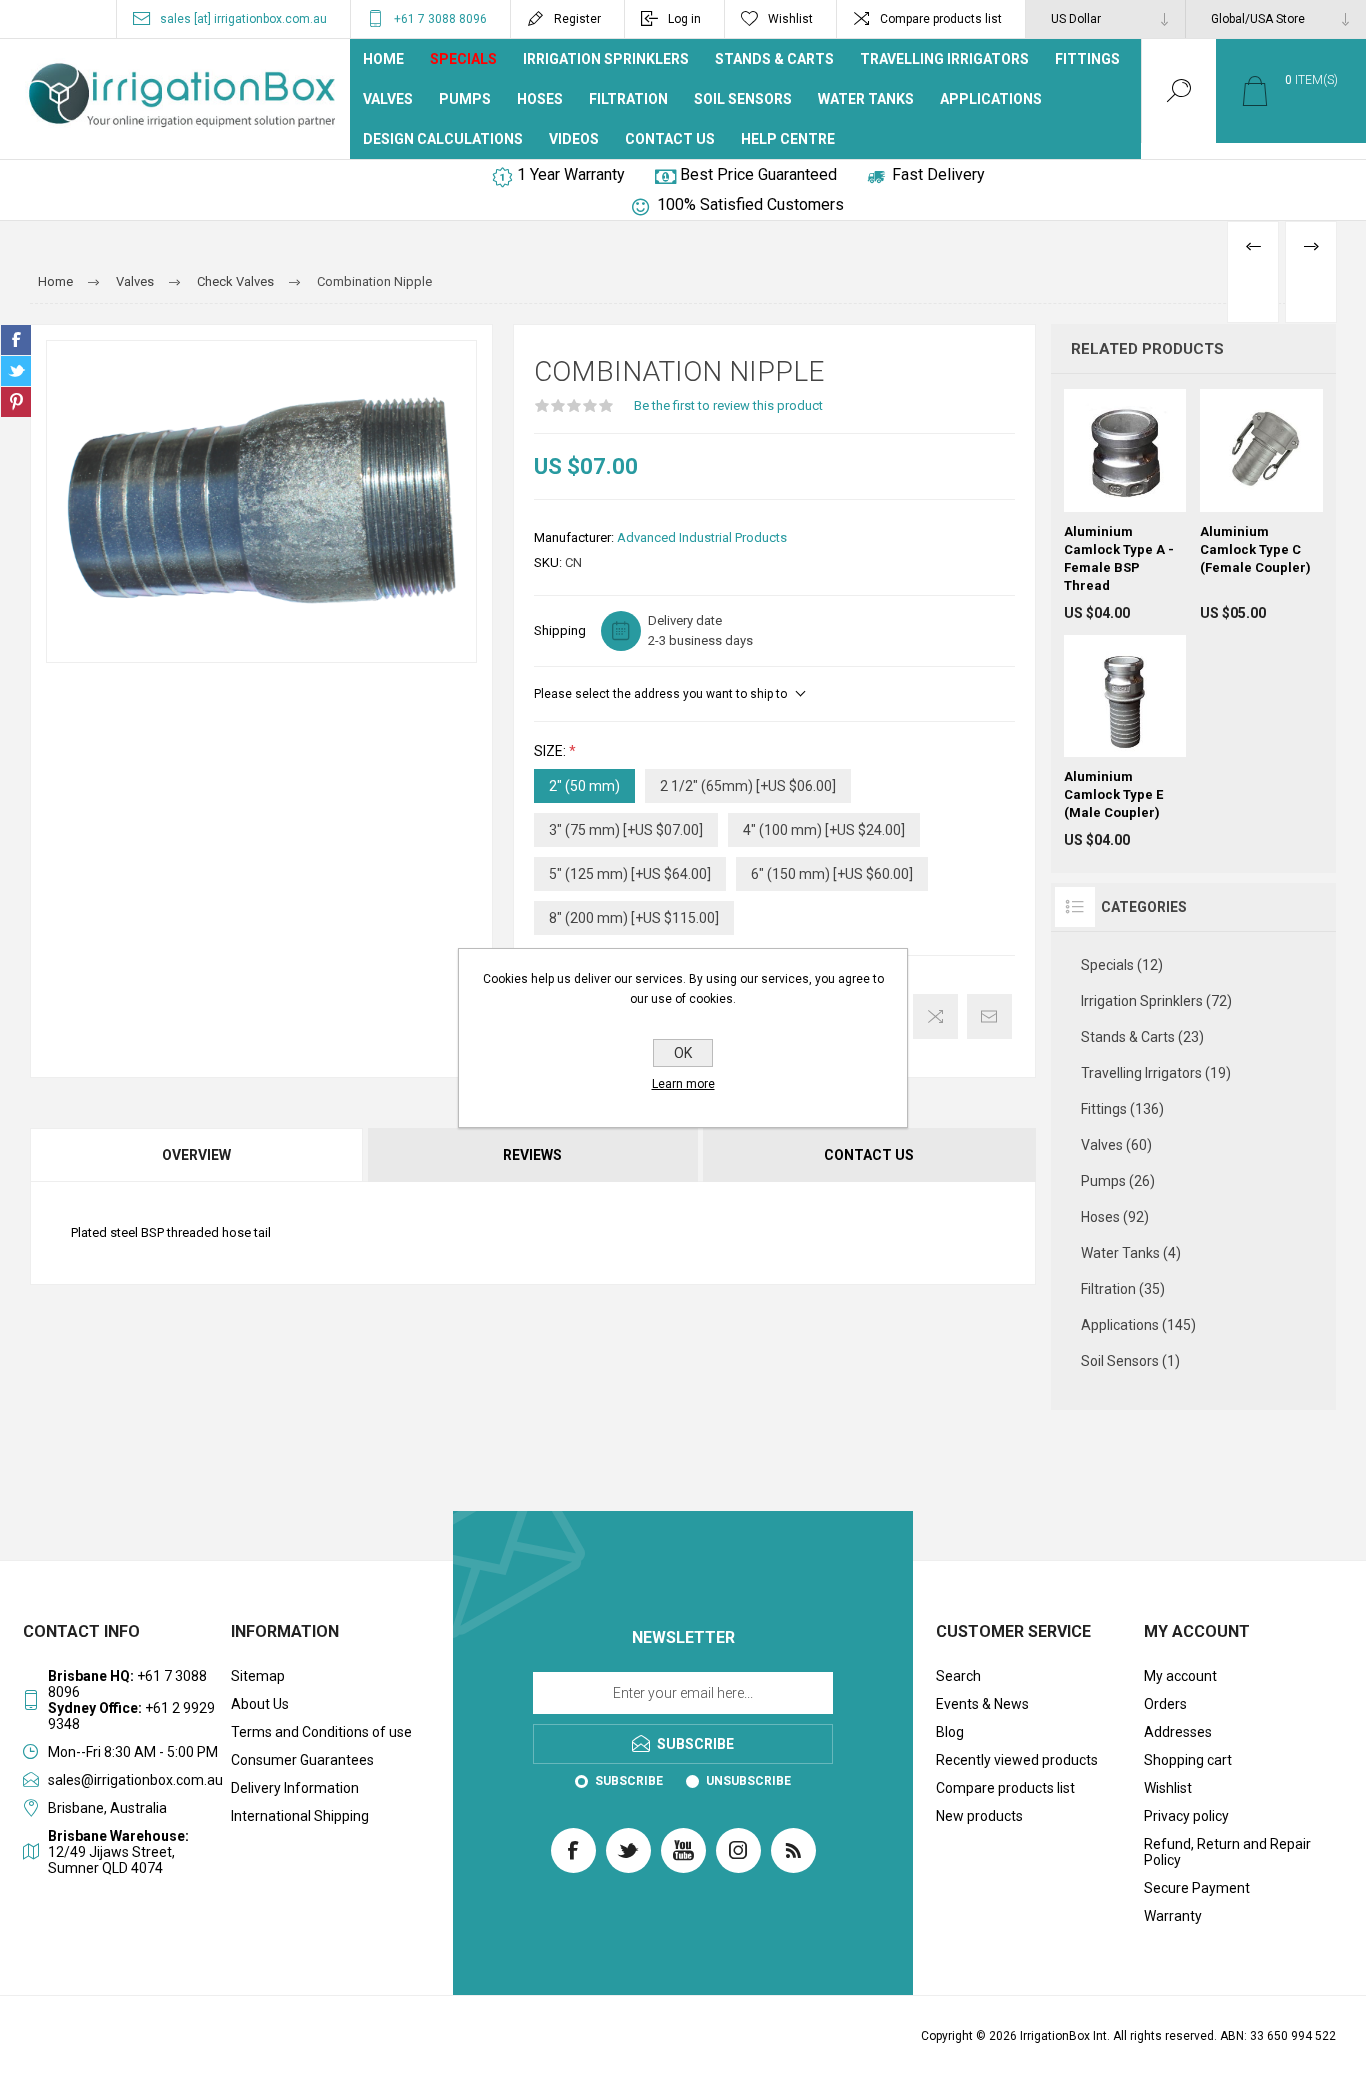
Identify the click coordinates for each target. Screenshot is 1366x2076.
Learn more (683, 1084)
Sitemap (258, 1676)
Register (577, 19)
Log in (684, 19)
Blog (950, 1732)
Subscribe (629, 1781)
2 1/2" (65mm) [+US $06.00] (748, 786)
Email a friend (989, 1016)
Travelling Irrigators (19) (1156, 1073)
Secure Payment (1197, 1888)
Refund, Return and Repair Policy (1227, 1852)
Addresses (1178, 1732)
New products (979, 1816)
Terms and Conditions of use (321, 1732)
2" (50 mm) (584, 786)
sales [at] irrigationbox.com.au (243, 19)
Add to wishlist (1239, 502)
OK (683, 1053)
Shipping (560, 630)
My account (1180, 1676)
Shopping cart (1188, 1760)
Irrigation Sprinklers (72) (1156, 1001)
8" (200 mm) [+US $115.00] (634, 918)
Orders (1165, 1704)
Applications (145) (1138, 1325)
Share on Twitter (16, 371)
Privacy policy (1186, 1816)
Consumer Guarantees (302, 1760)
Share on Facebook (16, 340)
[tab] (197, 1155)
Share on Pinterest (16, 402)
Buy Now (1145, 462)
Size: (551, 751)
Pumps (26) (1118, 1181)
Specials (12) (1122, 965)
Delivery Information (295, 1788)
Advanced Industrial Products (702, 537)
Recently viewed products (1017, 1760)
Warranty (1173, 1916)
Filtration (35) (1123, 1289)
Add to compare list (935, 1016)
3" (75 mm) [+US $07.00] (626, 830)
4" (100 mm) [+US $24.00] (824, 830)
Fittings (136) (1122, 1109)
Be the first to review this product (728, 405)
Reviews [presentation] (532, 1155)
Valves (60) (1116, 1145)
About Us (260, 1704)
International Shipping (300, 1816)
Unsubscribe (748, 1781)
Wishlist (1168, 1788)
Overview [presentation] (196, 1155)
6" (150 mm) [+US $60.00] (832, 874)
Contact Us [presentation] (869, 1155)
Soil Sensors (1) (1130, 1361)
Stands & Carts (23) (1142, 1037)
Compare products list (941, 19)
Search (958, 1676)
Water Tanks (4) (1131, 1253)
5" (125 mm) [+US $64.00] (630, 874)
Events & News (982, 1704)
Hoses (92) (1115, 1217)
